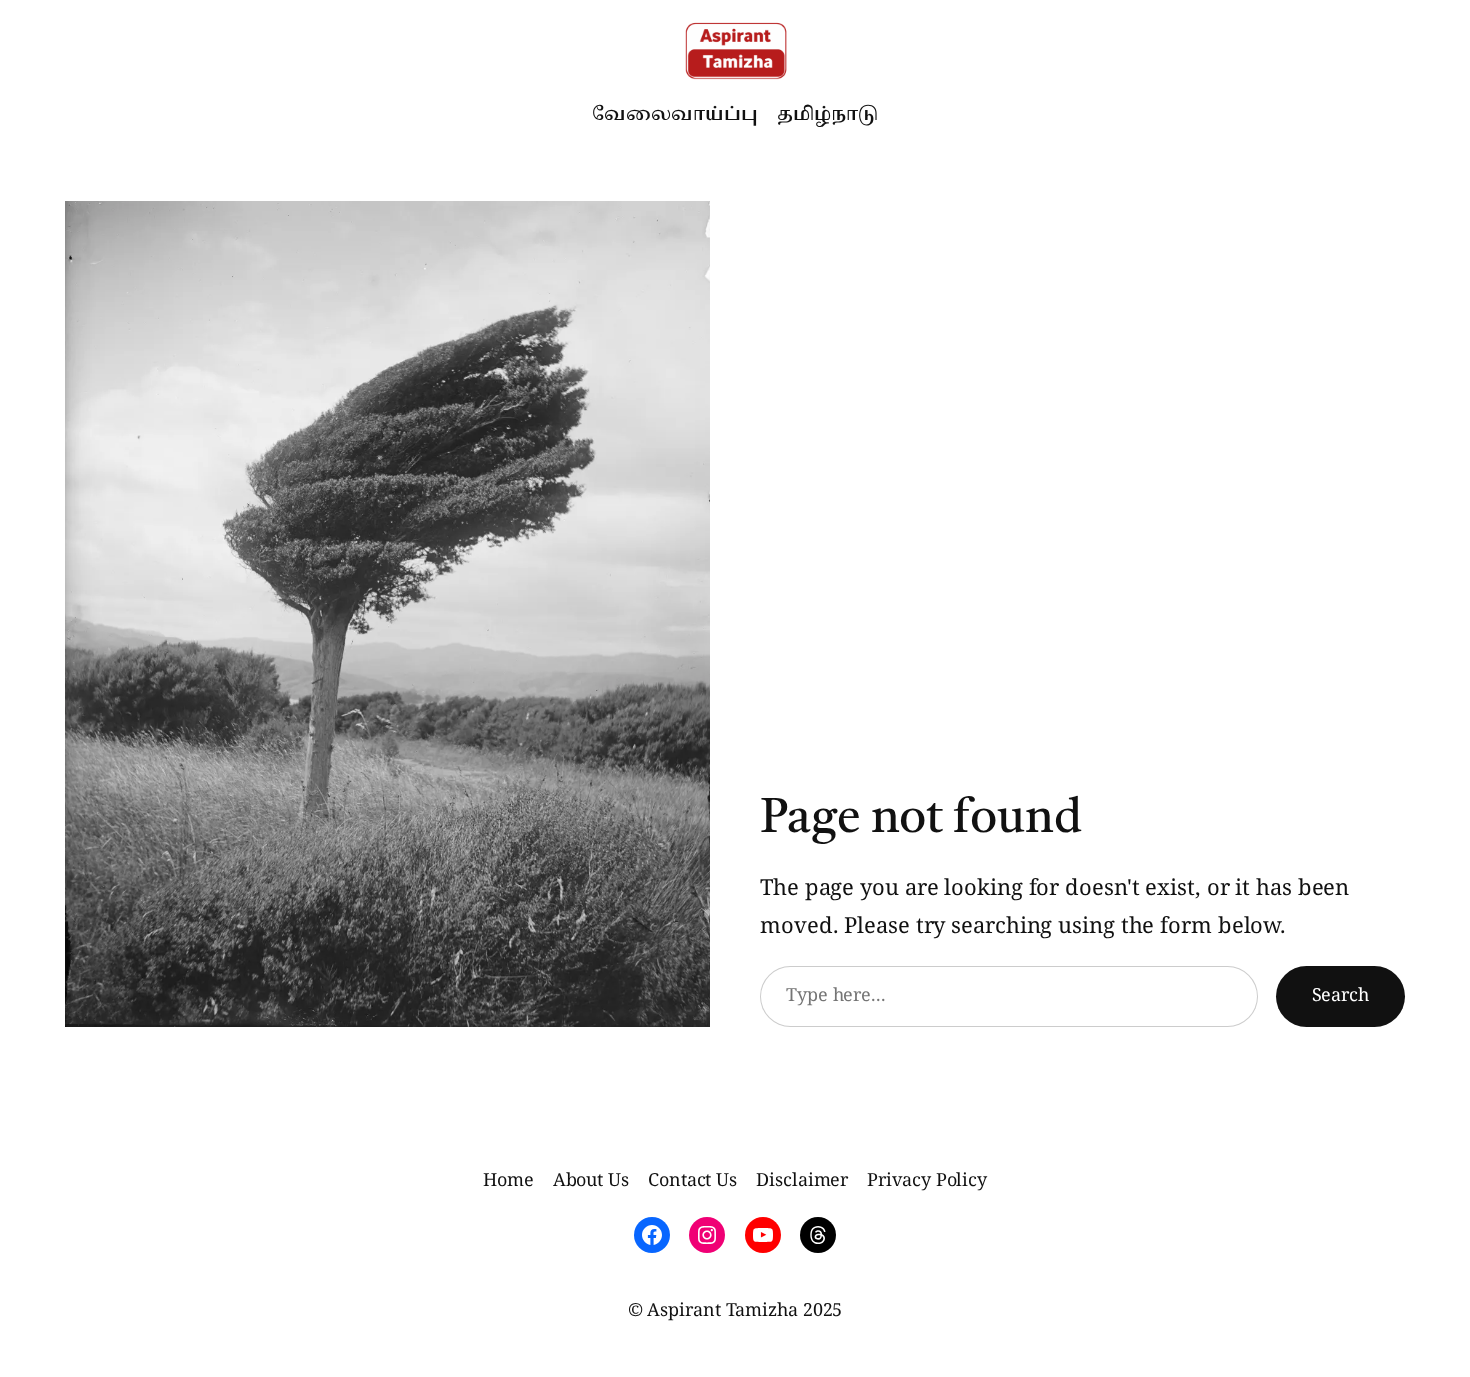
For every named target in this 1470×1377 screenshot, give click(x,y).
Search (1340, 996)
